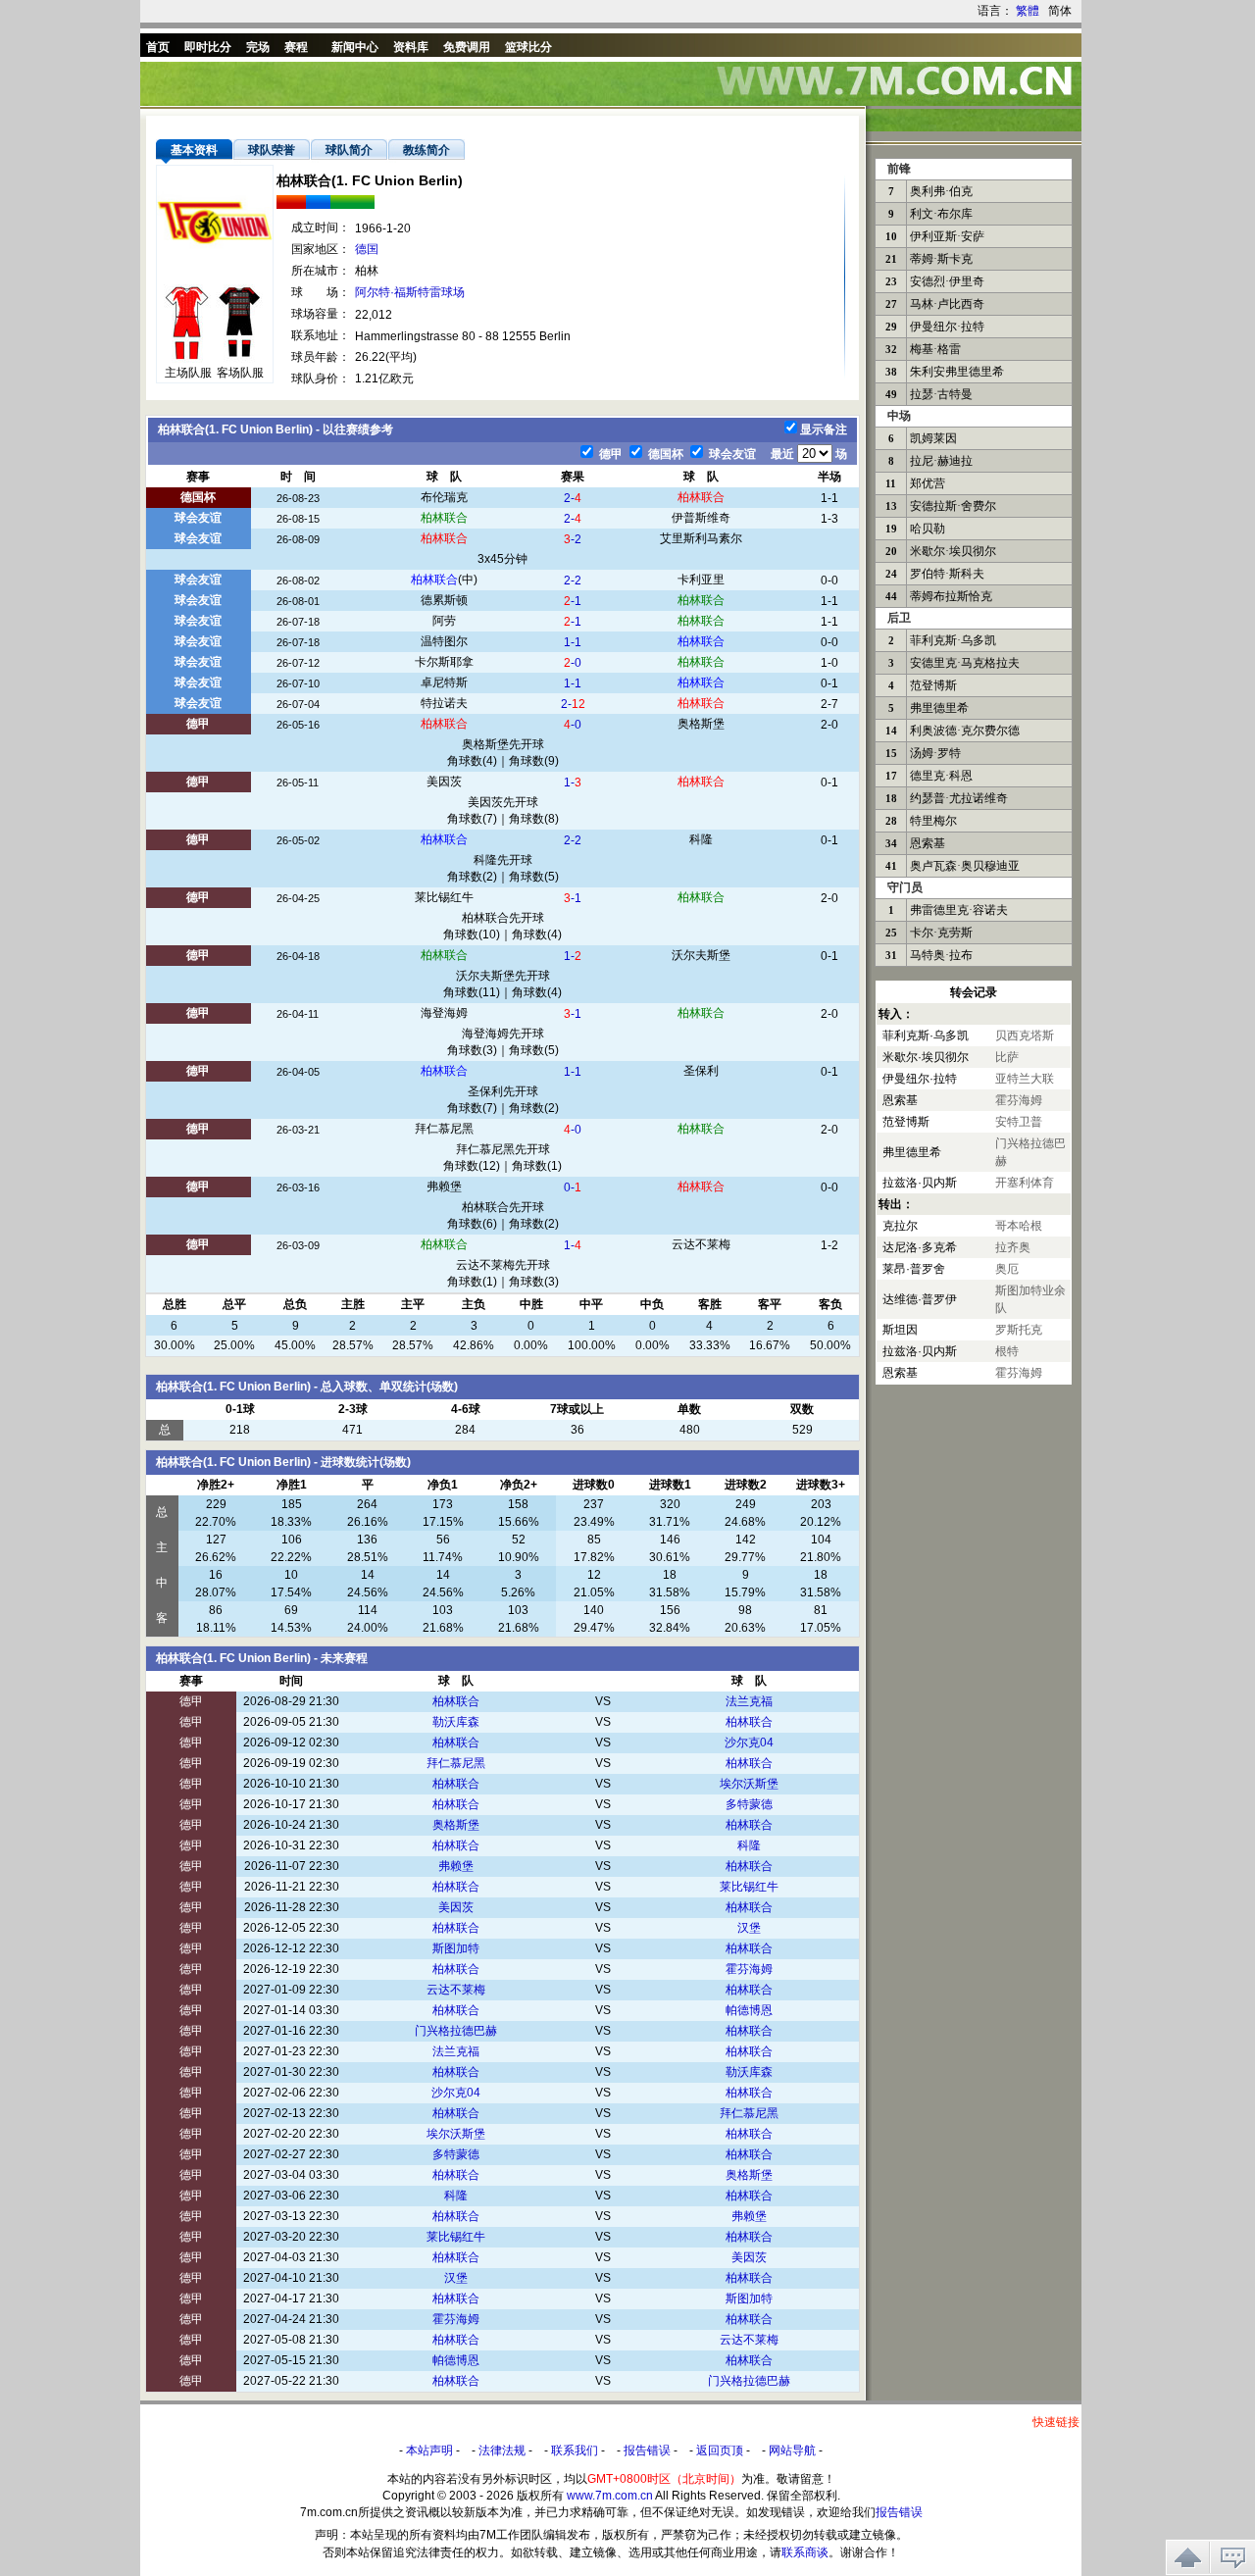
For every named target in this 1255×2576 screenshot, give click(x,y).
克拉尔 (900, 1226)
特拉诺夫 (444, 703)
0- (573, 1187)
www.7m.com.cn (610, 2496)
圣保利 (701, 1071)
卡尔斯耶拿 (444, 662)
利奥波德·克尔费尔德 (965, 731)
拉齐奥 (1013, 1247)
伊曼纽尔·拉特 (947, 327)
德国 (367, 249)
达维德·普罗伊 (920, 1299)
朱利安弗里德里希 (957, 372)
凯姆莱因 (933, 438)
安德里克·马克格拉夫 (965, 663)
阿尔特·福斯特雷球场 (410, 292)
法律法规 (502, 2450)
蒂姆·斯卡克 (941, 259)
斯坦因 (900, 1330)
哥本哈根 (1019, 1226)
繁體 (1028, 11)
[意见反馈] (1233, 2557)
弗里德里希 (939, 708)
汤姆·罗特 (935, 753)
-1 (573, 601)
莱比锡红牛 (444, 897)
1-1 (573, 642)
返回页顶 (720, 2450)
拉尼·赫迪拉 (941, 461)
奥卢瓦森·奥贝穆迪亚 (965, 866)
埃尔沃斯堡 (749, 1784)
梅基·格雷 (935, 349)
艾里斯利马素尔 (701, 538)
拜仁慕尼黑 (444, 1129)
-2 (573, 539)
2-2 (573, 581)
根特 (1007, 1351)
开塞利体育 (1025, 1183)
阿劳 (444, 621)
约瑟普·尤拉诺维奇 (959, 798)
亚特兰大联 (1025, 1079)
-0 (573, 663)
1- (573, 783)
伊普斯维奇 (701, 518)
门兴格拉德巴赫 (456, 2031)
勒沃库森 (456, 1722)
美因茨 (444, 782)
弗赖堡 (444, 1187)
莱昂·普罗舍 (914, 1269)
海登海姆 (444, 1013)
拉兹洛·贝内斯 (920, 1183)
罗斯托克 (1019, 1330)
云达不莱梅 (701, 1244)
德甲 (609, 454)
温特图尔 (444, 641)
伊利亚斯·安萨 (947, 236)
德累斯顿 (444, 600)
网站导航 (792, 2450)
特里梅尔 (933, 821)
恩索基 (928, 843)
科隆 (701, 839)
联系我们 (575, 2450)
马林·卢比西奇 (947, 304)
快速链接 (1056, 2422)
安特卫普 (1019, 1122)
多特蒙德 (749, 1804)
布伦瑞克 (444, 497)
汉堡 (749, 1928)
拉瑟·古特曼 (941, 394)
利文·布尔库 (941, 214)
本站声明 (429, 2450)
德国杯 (664, 454)
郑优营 (928, 483)
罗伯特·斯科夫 (947, 574)
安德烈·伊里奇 (947, 281)
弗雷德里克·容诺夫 (959, 910)
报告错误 (647, 2450)
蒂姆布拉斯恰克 (951, 596)
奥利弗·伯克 (941, 191)
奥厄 (1007, 1269)
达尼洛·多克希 (920, 1247)
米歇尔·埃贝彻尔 (953, 551)
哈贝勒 (928, 529)
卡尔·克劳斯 (941, 933)
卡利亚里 (701, 580)
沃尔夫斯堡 (701, 955)
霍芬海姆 (749, 1969)
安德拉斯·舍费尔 (953, 506)
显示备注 (824, 429)
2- (573, 498)
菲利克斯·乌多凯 (953, 640)
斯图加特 (456, 1948)
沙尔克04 (749, 1743)
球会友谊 (731, 454)
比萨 (1007, 1057)
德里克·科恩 (941, 776)
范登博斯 (933, 685)
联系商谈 (805, 2552)
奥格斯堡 (701, 724)
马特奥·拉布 (941, 955)
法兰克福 (749, 1701)
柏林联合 (701, 497)
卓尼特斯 (444, 682)
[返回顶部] (1188, 2557)
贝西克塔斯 (1025, 1035)
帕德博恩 (749, 2010)
